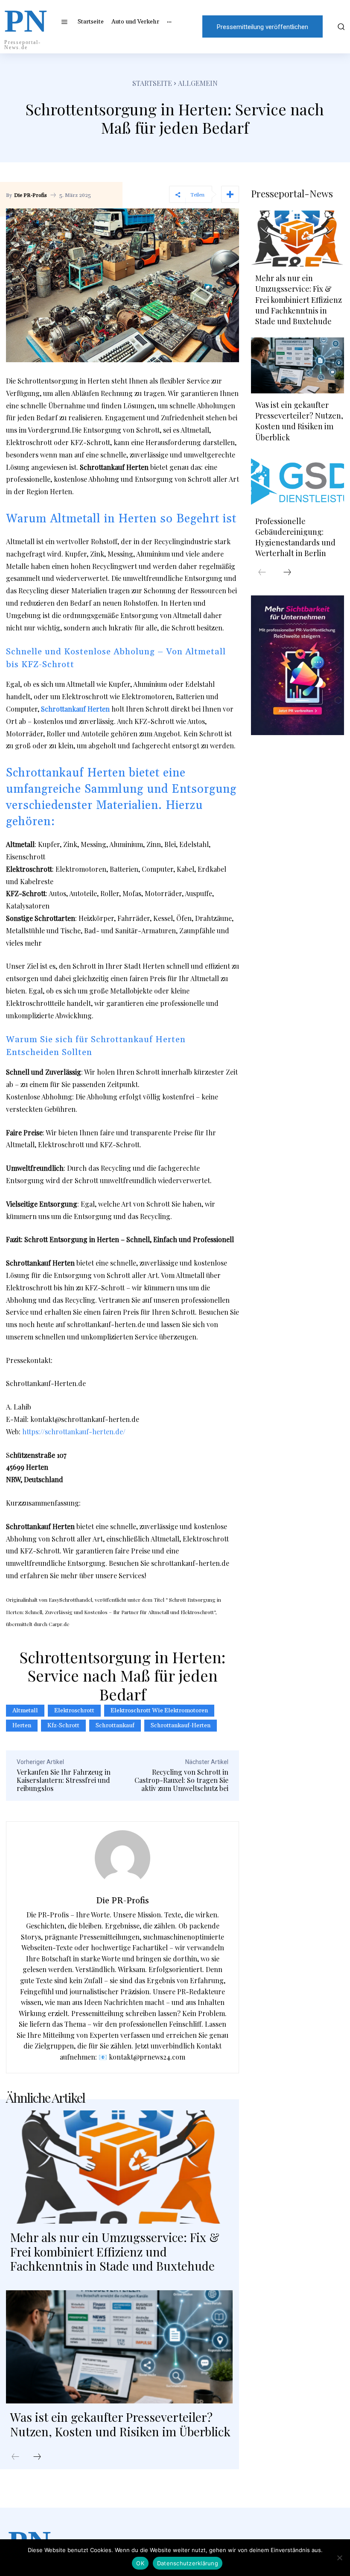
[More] (230, 194)
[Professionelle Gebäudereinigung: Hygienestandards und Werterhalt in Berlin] (297, 482)
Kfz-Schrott (63, 1726)
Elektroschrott (74, 1711)
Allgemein (198, 83)
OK (140, 2563)
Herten (22, 1726)
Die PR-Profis (31, 196)
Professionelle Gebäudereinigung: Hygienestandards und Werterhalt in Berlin (295, 537)
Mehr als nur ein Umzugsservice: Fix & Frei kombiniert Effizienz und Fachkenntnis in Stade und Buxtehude (115, 2251)
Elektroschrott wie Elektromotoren (159, 1711)
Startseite (152, 83)
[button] (340, 26)
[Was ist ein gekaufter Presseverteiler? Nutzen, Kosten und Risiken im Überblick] (119, 2347)
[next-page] (37, 2457)
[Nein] (339, 2558)
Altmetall (25, 1711)
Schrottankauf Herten (75, 709)
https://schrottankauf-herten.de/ (74, 1432)
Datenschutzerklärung (188, 2563)
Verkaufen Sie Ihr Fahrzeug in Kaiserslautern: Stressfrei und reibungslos (64, 1780)
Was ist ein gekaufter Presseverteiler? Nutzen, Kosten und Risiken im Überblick (120, 2424)
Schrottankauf (115, 1726)
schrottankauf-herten (181, 1726)
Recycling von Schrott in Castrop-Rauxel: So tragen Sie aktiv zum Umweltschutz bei (181, 1780)
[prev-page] (15, 2457)
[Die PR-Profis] (122, 1858)
